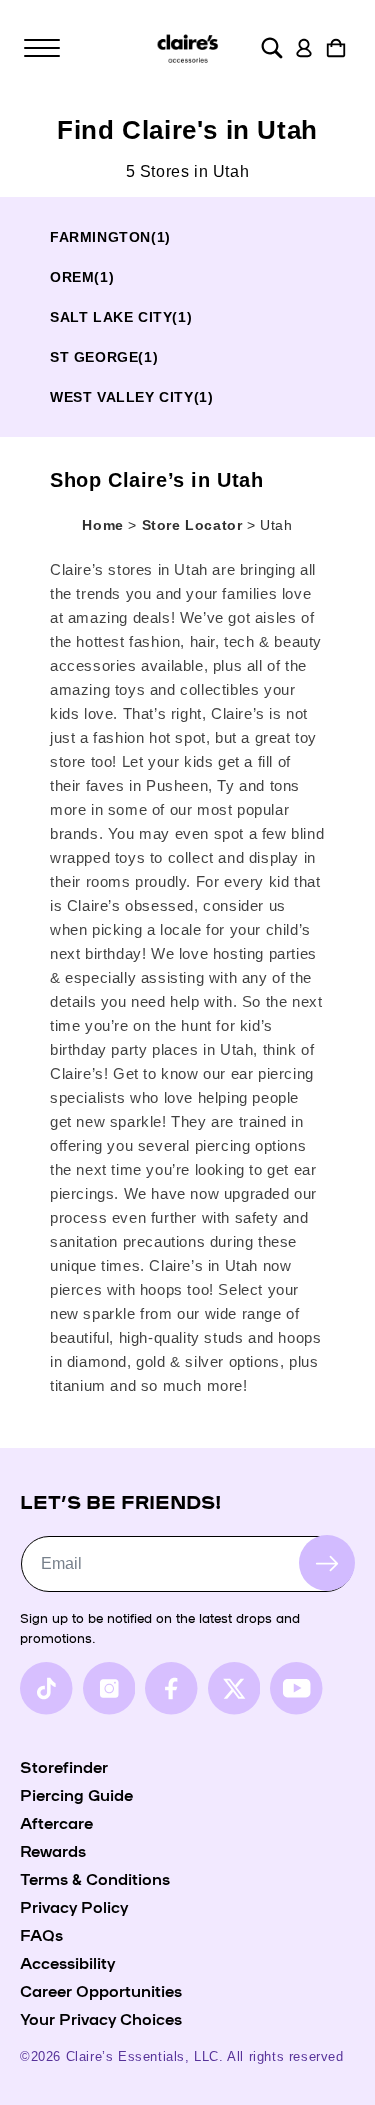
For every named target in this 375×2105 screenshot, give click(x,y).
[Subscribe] (327, 1563)
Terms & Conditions (95, 1878)
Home (102, 525)
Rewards (53, 1850)
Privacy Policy (74, 1906)
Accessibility (67, 1962)
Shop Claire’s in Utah (157, 480)
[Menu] (42, 48)
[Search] (272, 48)
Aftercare (56, 1822)
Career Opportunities (101, 1990)
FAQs (41, 1934)
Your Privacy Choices (101, 2018)
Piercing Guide (76, 1794)
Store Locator (194, 525)
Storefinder (64, 1766)
